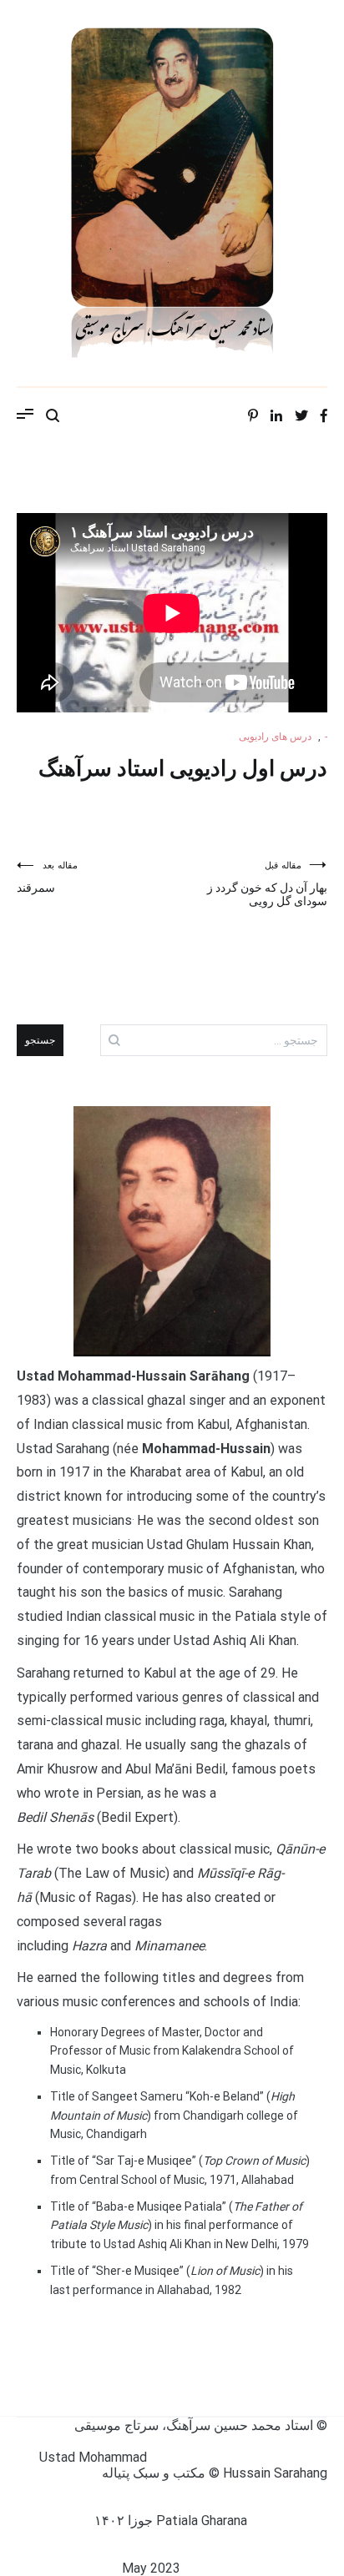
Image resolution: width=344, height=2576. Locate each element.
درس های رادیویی (275, 737)
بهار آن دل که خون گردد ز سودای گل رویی (267, 884)
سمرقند (47, 877)
